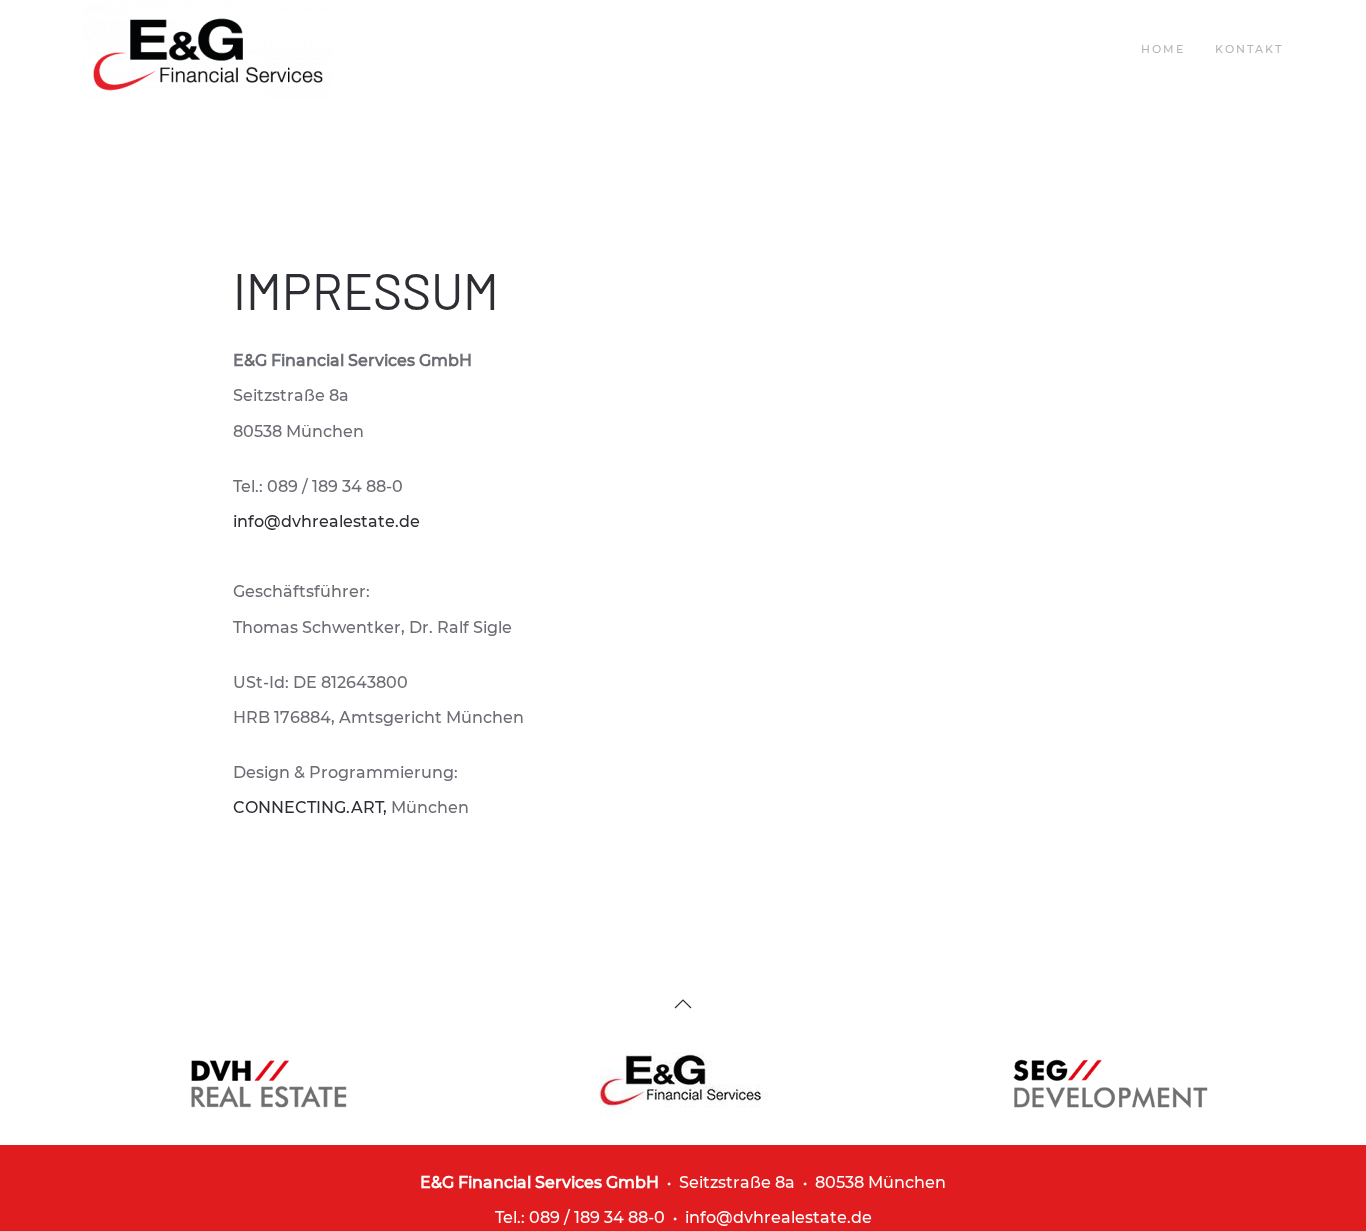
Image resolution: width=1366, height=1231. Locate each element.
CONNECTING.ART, (312, 807)
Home (1163, 49)
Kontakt (1249, 49)
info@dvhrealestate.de (326, 521)
